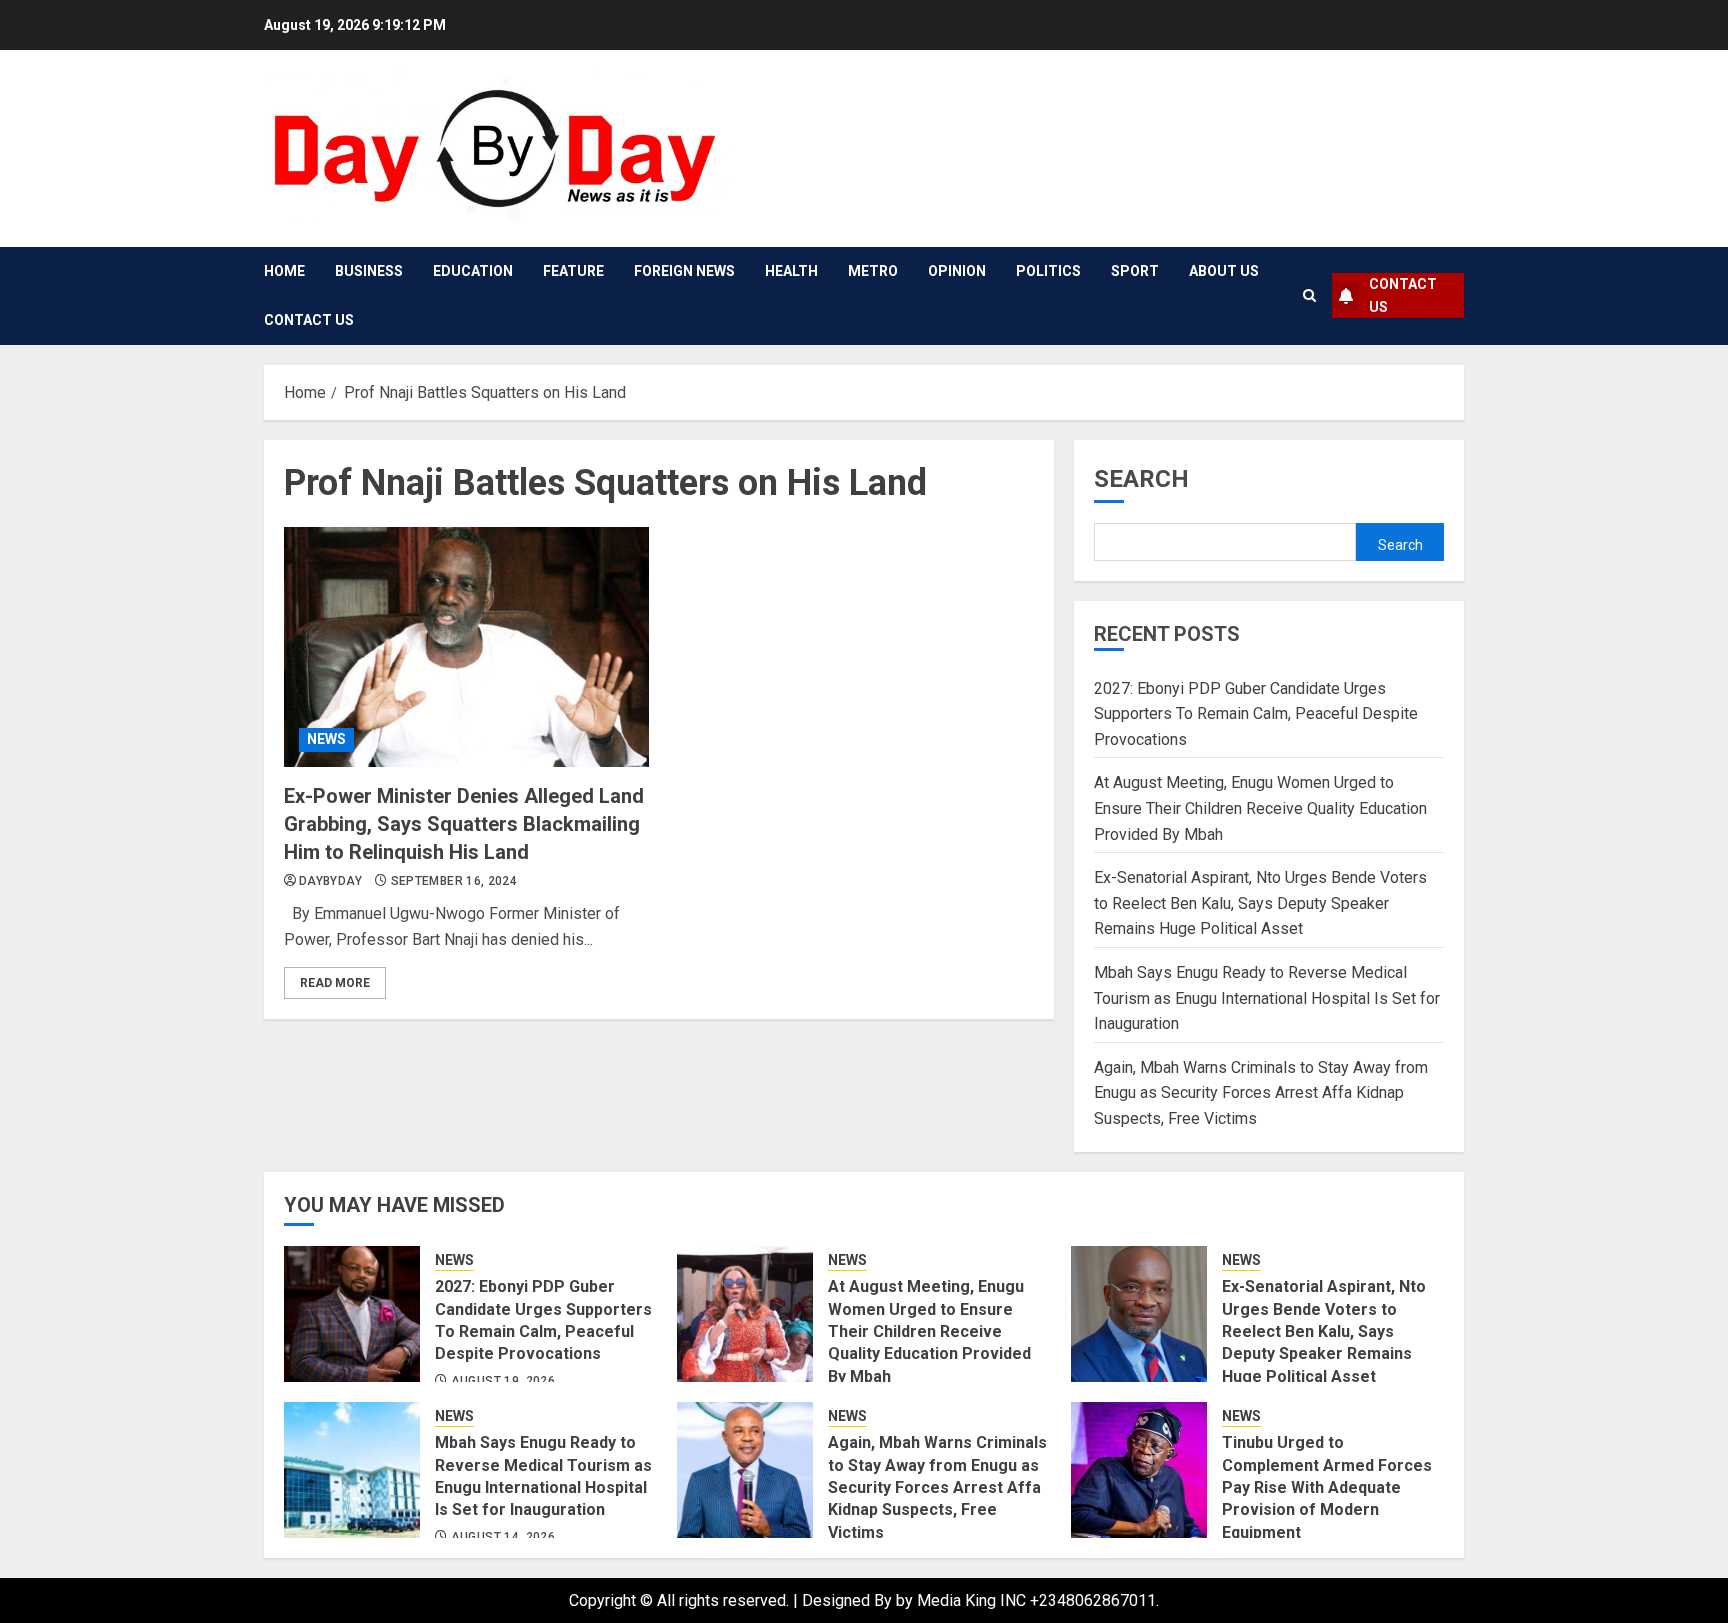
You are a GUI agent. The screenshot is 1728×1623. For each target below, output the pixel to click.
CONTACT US (1403, 295)
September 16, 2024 (454, 881)
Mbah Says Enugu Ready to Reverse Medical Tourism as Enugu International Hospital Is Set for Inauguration (1267, 998)
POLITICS (1048, 271)
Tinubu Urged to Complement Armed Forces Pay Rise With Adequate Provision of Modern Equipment (1327, 1487)
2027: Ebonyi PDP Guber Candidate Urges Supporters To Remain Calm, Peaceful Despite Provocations (1256, 714)
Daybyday (330, 881)
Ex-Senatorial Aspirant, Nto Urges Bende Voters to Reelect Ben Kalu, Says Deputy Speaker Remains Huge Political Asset (1260, 903)
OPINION (957, 271)
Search (1141, 479)
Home (284, 271)
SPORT (1135, 271)
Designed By (849, 1600)
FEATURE (573, 271)
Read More (335, 983)
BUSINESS (369, 271)
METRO (873, 271)
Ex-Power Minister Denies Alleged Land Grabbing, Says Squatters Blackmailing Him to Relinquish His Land (464, 824)
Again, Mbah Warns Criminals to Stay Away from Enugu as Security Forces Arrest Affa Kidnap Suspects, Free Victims (1261, 1093)
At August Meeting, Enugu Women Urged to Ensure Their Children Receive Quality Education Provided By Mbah (1260, 808)
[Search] (1309, 295)
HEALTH (791, 271)
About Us (1224, 271)
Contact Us (309, 320)
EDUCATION (473, 271)
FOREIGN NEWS (684, 271)
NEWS (326, 739)
